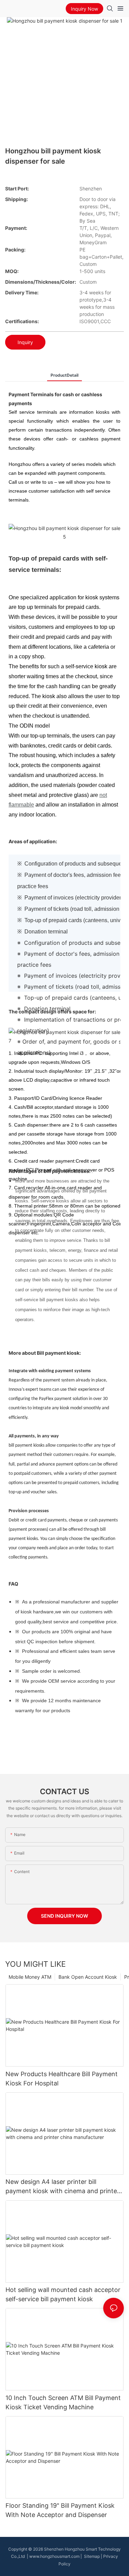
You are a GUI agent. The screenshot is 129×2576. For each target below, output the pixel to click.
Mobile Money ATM (30, 1977)
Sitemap (91, 2556)
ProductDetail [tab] (64, 375)
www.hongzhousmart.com (54, 2556)
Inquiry (25, 342)
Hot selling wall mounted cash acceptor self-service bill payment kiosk (63, 2294)
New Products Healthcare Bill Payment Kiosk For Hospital (62, 2079)
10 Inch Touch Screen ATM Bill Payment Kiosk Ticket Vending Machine (63, 2402)
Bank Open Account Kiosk (88, 1977)
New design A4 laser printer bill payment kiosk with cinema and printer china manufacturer (62, 2187)
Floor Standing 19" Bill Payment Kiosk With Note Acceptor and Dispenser (60, 2510)
